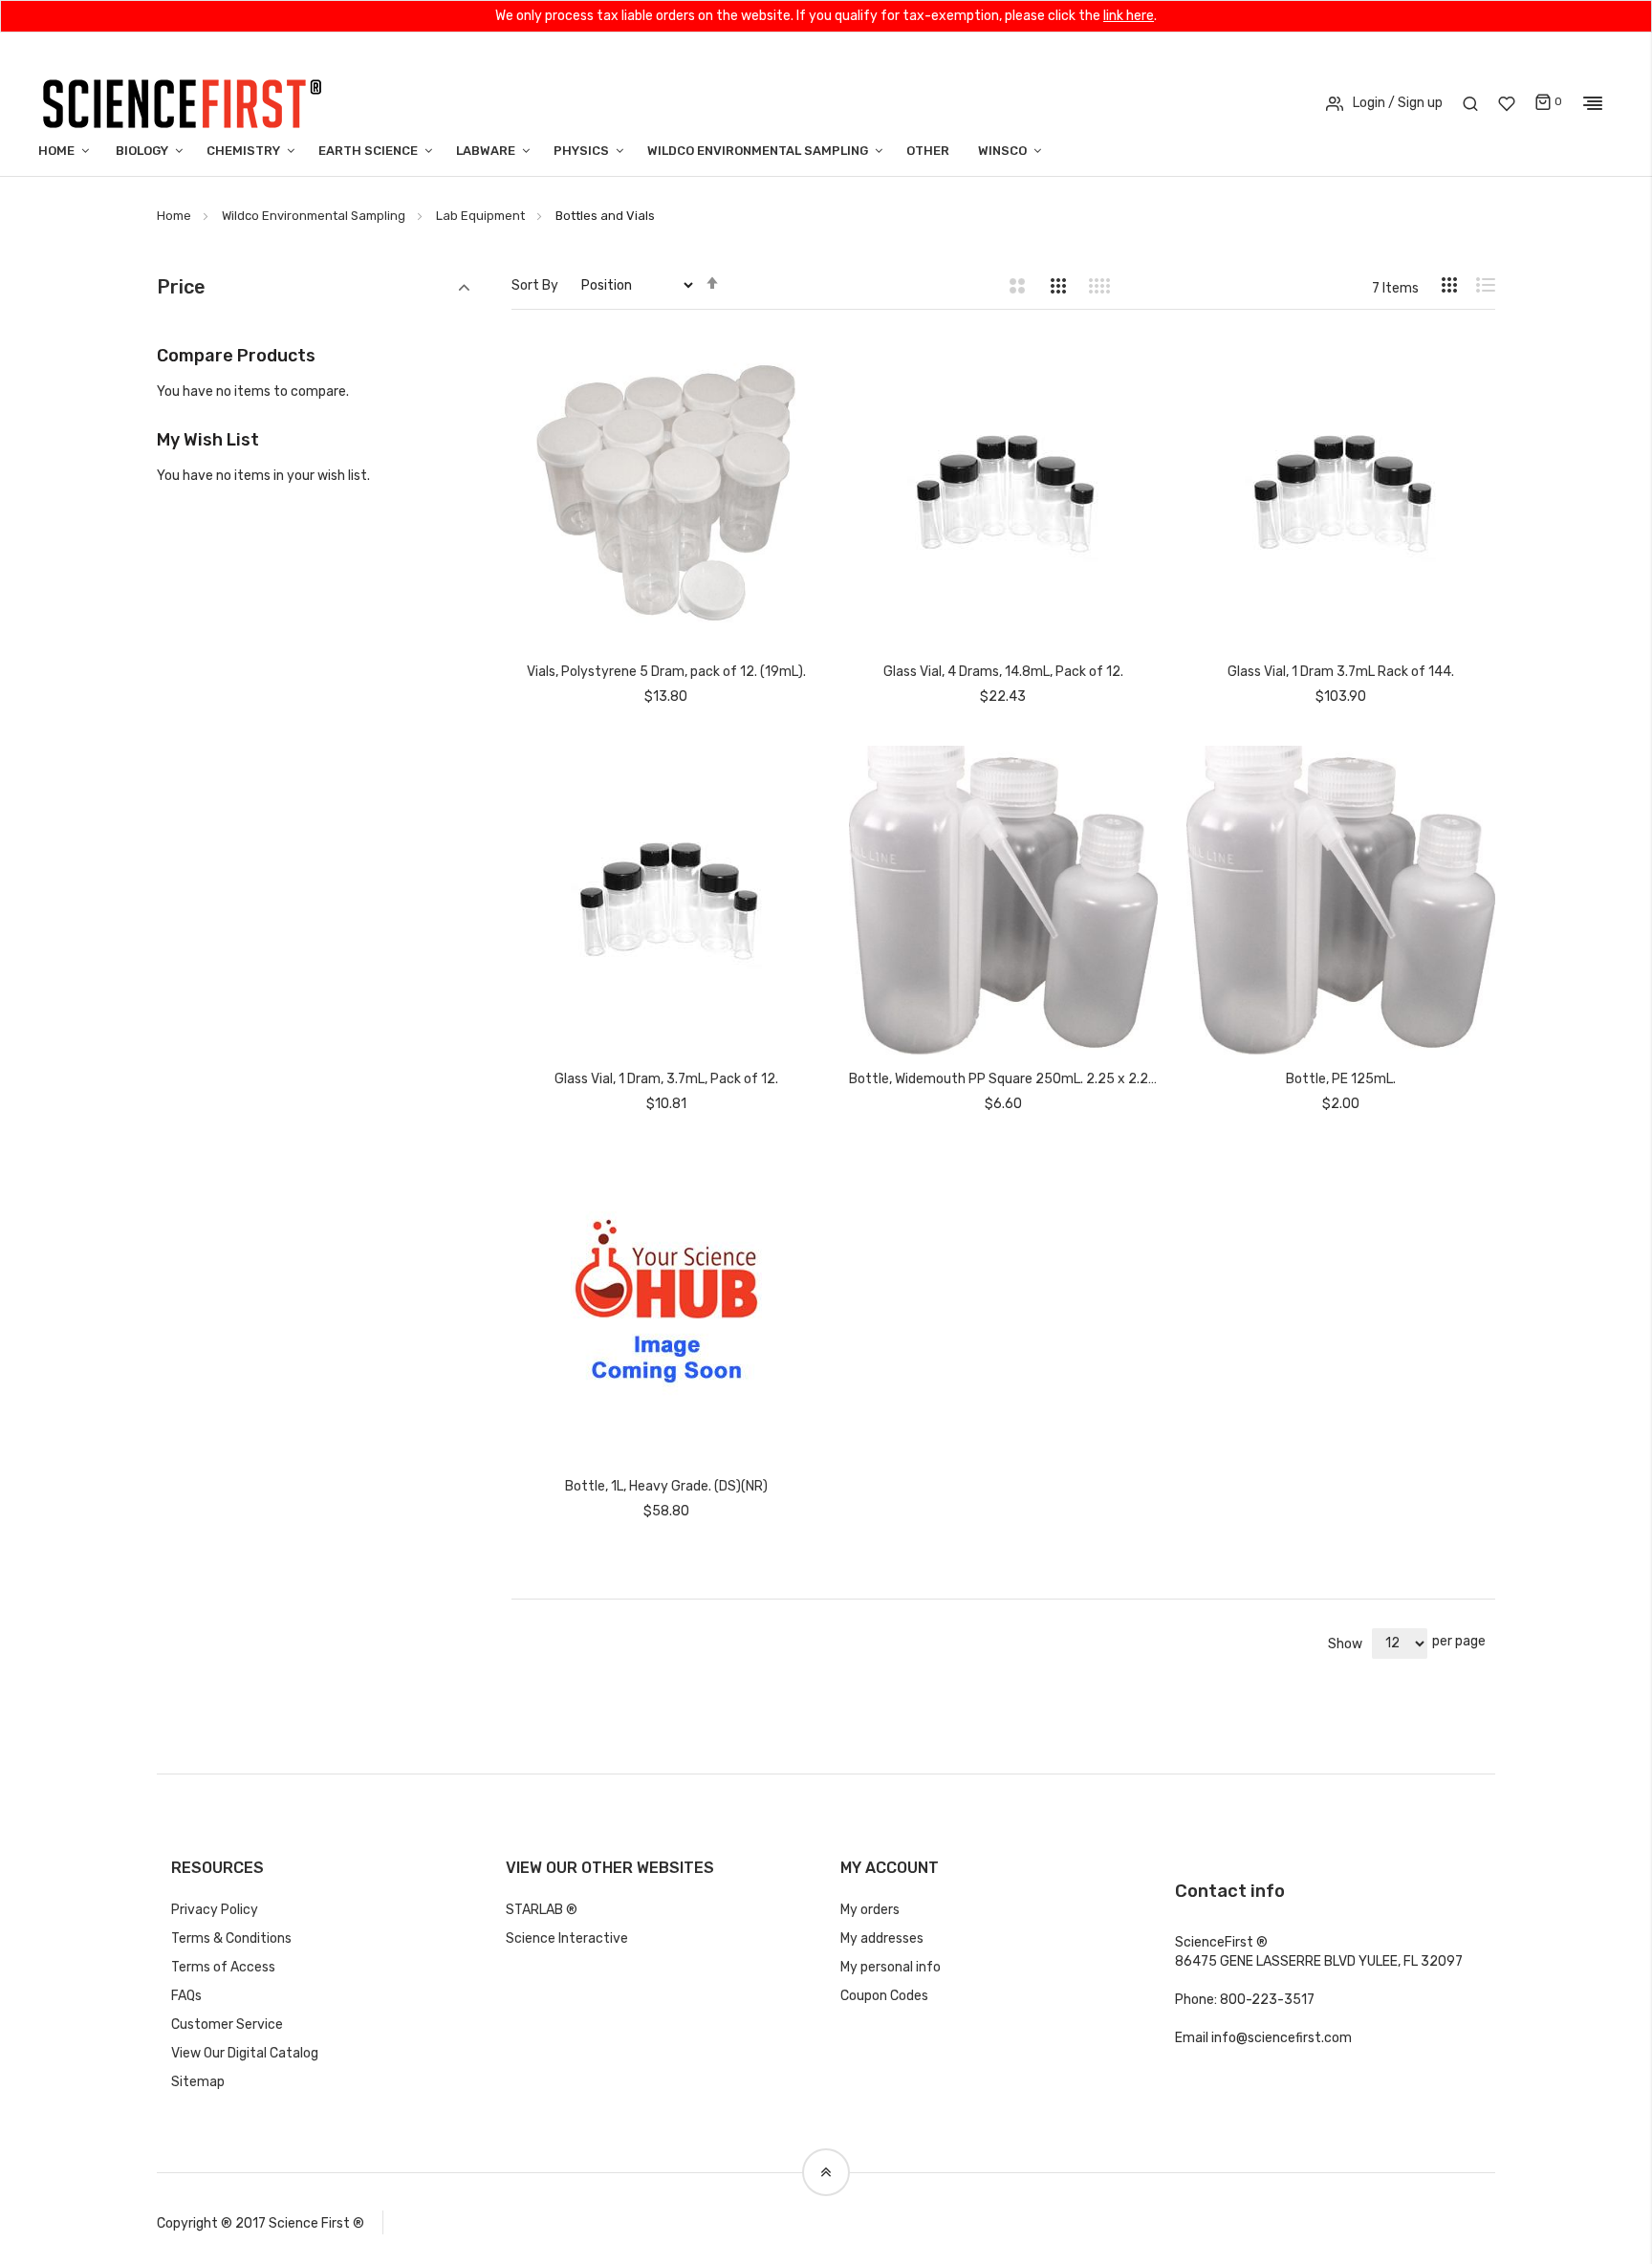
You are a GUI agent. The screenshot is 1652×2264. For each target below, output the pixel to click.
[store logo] (182, 102)
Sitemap (198, 2082)
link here (1129, 16)
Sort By (535, 285)
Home (56, 151)
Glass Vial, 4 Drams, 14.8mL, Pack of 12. (1003, 672)
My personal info (891, 1967)
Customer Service (227, 2025)
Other (928, 151)
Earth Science (368, 151)
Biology (142, 151)
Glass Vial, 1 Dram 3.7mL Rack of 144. (1341, 672)
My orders (870, 1910)
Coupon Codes (884, 1996)
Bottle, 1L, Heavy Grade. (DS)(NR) (666, 1486)
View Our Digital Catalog (245, 2053)
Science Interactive (567, 1938)
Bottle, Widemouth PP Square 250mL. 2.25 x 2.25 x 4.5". (1003, 1079)
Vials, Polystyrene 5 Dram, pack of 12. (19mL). (666, 672)
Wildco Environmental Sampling (758, 151)
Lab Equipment (480, 216)
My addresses (882, 1938)
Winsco (1002, 151)
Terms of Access (223, 1967)
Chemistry (243, 151)
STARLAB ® (542, 1910)
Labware (486, 151)
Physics (581, 151)
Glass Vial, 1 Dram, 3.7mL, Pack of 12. (666, 1079)
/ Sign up (1415, 103)
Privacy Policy (215, 1910)
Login (1369, 103)
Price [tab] (181, 287)
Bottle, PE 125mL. (1341, 1079)
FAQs (186, 1996)
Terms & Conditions (231, 1938)
